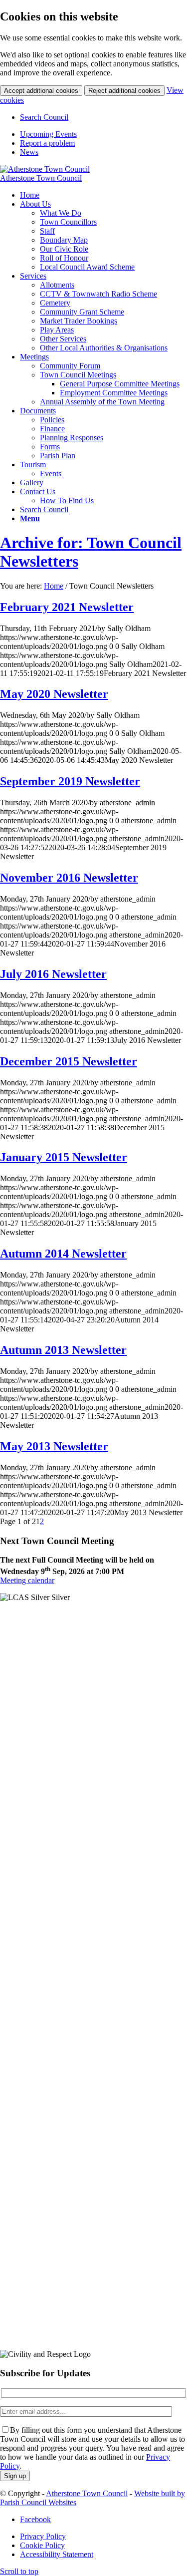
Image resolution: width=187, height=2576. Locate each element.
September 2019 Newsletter (70, 781)
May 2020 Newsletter (54, 694)
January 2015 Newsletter (64, 1157)
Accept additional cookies (41, 91)
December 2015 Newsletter (69, 1061)
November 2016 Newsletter (69, 878)
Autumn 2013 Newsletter (63, 1350)
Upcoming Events (48, 134)
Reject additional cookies (124, 91)
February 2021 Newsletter (67, 607)
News (29, 152)
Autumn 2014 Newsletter (63, 1254)
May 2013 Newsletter (54, 1446)
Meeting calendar (27, 1580)
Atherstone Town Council (41, 178)
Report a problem (47, 143)
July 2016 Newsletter (53, 974)
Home (54, 586)
